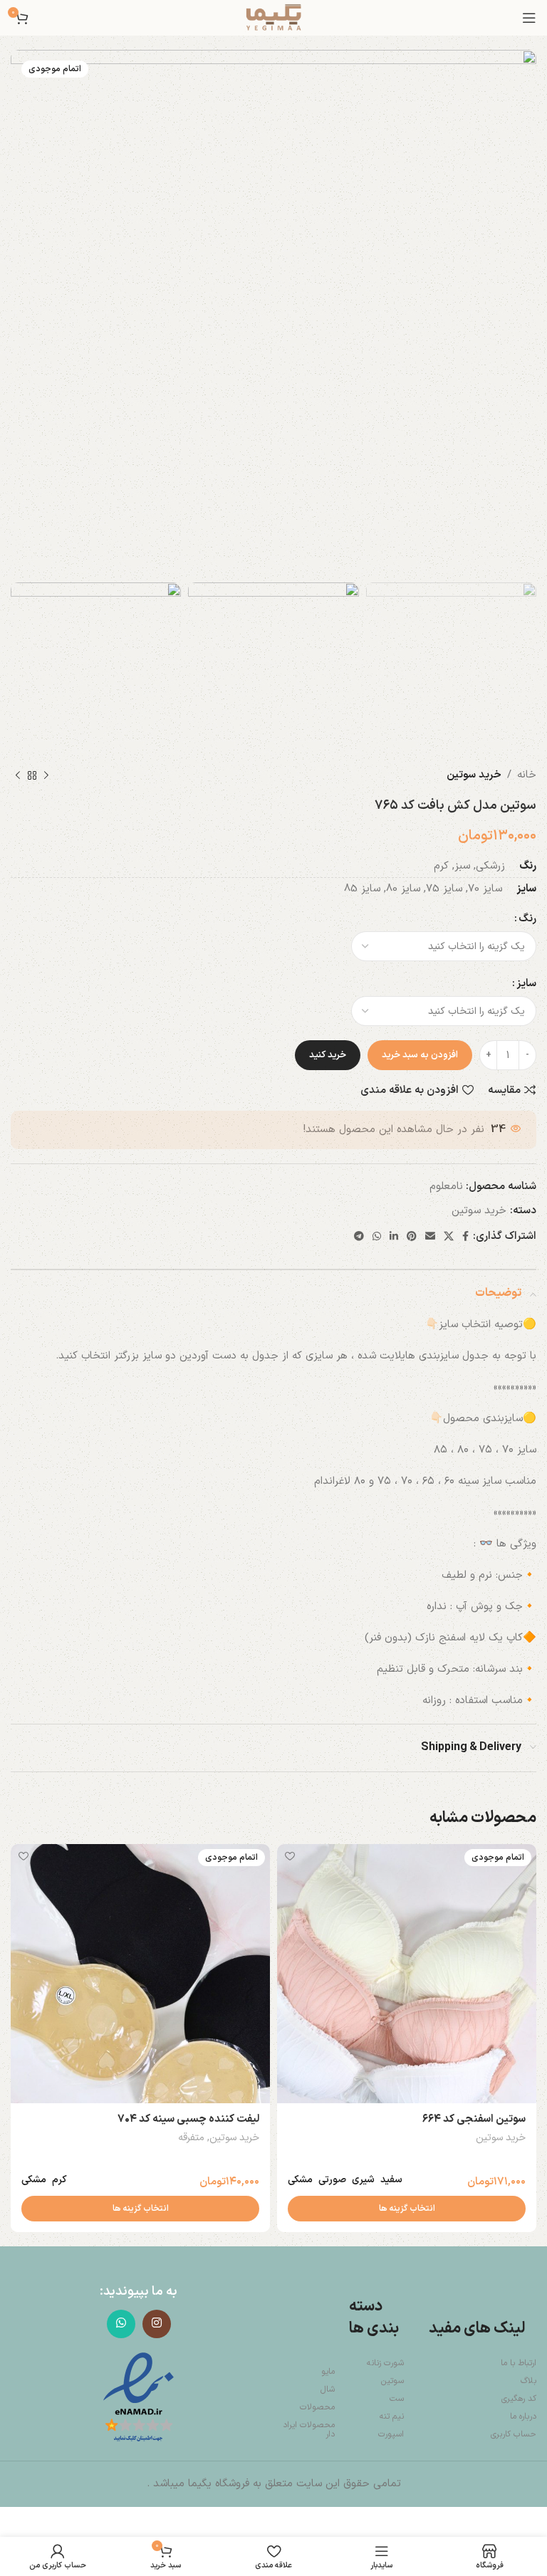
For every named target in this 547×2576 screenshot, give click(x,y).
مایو (328, 2372)
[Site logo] (273, 17)
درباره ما (523, 2417)
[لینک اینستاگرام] (157, 2324)
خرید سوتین (474, 775)
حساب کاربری (514, 2434)
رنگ (527, 919)
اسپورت (391, 2434)
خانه (527, 775)
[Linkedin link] (394, 1237)
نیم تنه (391, 2417)
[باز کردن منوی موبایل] (529, 18)
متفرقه (191, 2138)
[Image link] (139, 2398)
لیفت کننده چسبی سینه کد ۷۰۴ (188, 2119)
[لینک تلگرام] (359, 1237)
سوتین (392, 2381)
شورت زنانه (385, 2363)
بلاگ (528, 2381)
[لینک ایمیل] (430, 1237)
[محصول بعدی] (18, 775)
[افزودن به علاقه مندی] (290, 1857)
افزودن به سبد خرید (420, 1055)
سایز (526, 984)
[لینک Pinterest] (412, 1237)
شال (328, 2389)
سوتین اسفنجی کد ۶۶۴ (474, 2119)
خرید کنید (328, 1055)
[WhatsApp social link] (377, 1237)
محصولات (317, 2407)
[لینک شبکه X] (449, 1237)
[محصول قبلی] (46, 775)
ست (396, 2399)
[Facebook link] (465, 1237)
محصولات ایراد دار (309, 2430)
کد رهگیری (519, 2399)
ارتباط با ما (519, 2363)
